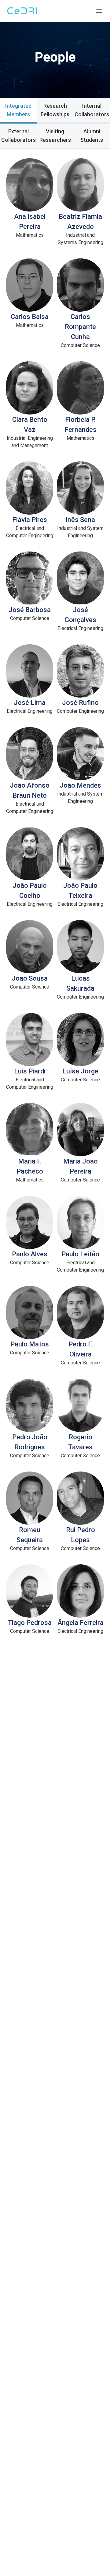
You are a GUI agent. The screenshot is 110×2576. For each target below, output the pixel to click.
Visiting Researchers (55, 136)
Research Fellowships (55, 110)
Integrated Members (18, 110)
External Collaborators (18, 136)
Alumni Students (92, 136)
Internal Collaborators (92, 110)
